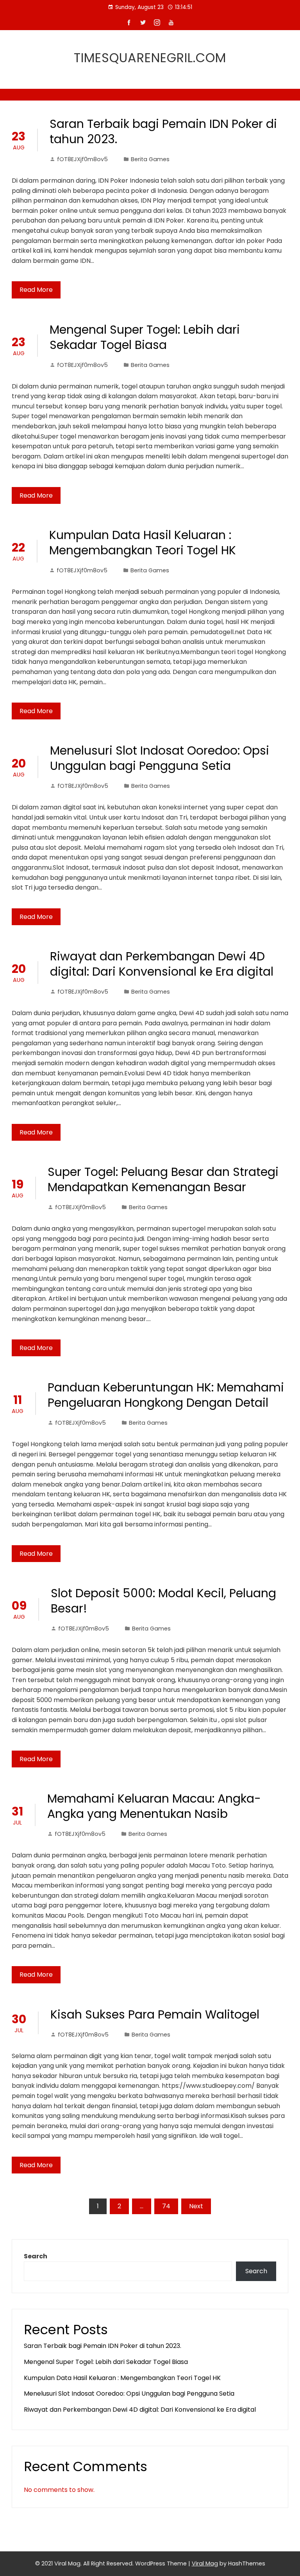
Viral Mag (205, 2563)
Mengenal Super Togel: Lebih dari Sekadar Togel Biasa (145, 337)
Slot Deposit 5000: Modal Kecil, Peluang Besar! (163, 1601)
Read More (36, 290)
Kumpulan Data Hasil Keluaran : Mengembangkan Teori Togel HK (143, 543)
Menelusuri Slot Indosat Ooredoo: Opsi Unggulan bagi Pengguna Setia (160, 758)
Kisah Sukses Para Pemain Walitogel (155, 2014)
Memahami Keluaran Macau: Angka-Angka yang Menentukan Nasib (154, 1806)
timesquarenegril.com (150, 58)
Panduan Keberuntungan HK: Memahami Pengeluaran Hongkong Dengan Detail (166, 1395)
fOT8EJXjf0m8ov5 (82, 159)
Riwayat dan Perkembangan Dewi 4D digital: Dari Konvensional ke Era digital (162, 964)
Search (36, 2256)
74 (166, 2206)
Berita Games (150, 159)
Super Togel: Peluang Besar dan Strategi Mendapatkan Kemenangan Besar (163, 1179)
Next (196, 2206)
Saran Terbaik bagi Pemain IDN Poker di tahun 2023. (163, 131)
